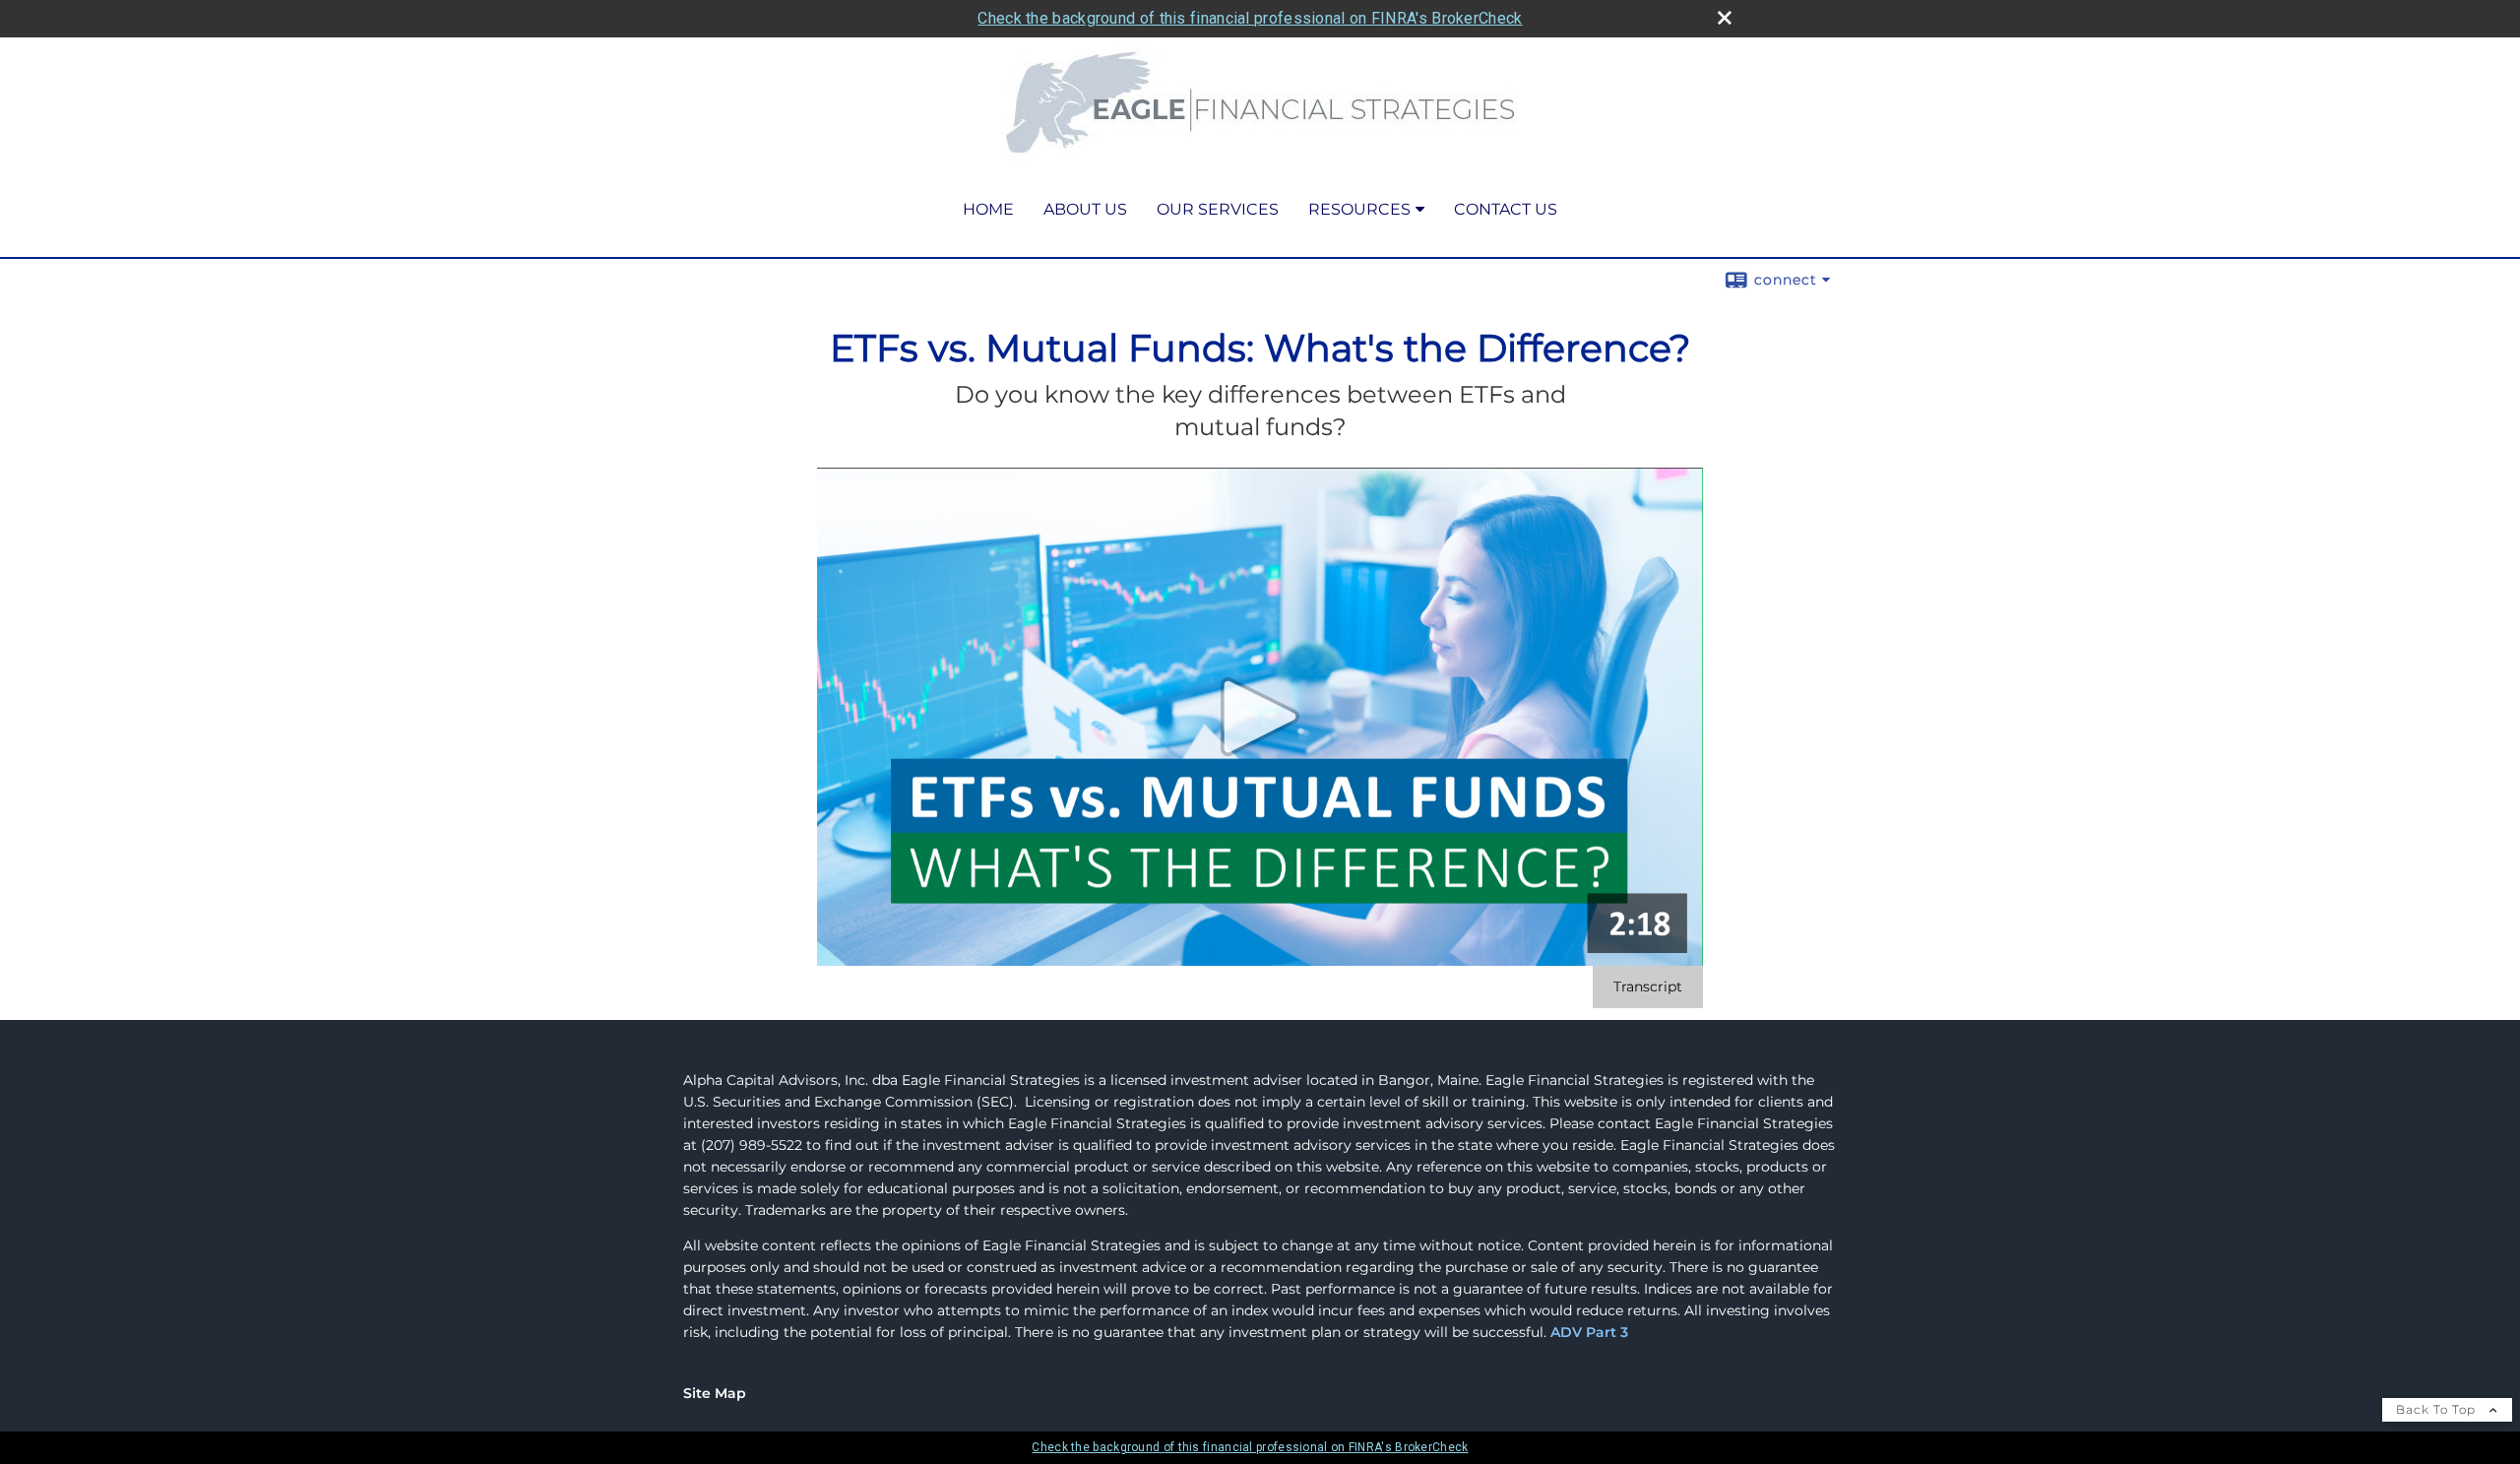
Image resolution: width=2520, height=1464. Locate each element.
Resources (1359, 209)
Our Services (1218, 209)
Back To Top (2438, 1409)
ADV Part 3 (1589, 1332)
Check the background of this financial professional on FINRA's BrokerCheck (1250, 18)
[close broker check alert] (1725, 18)
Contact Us (1506, 209)
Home (988, 209)
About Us (1085, 209)
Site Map (715, 1393)
